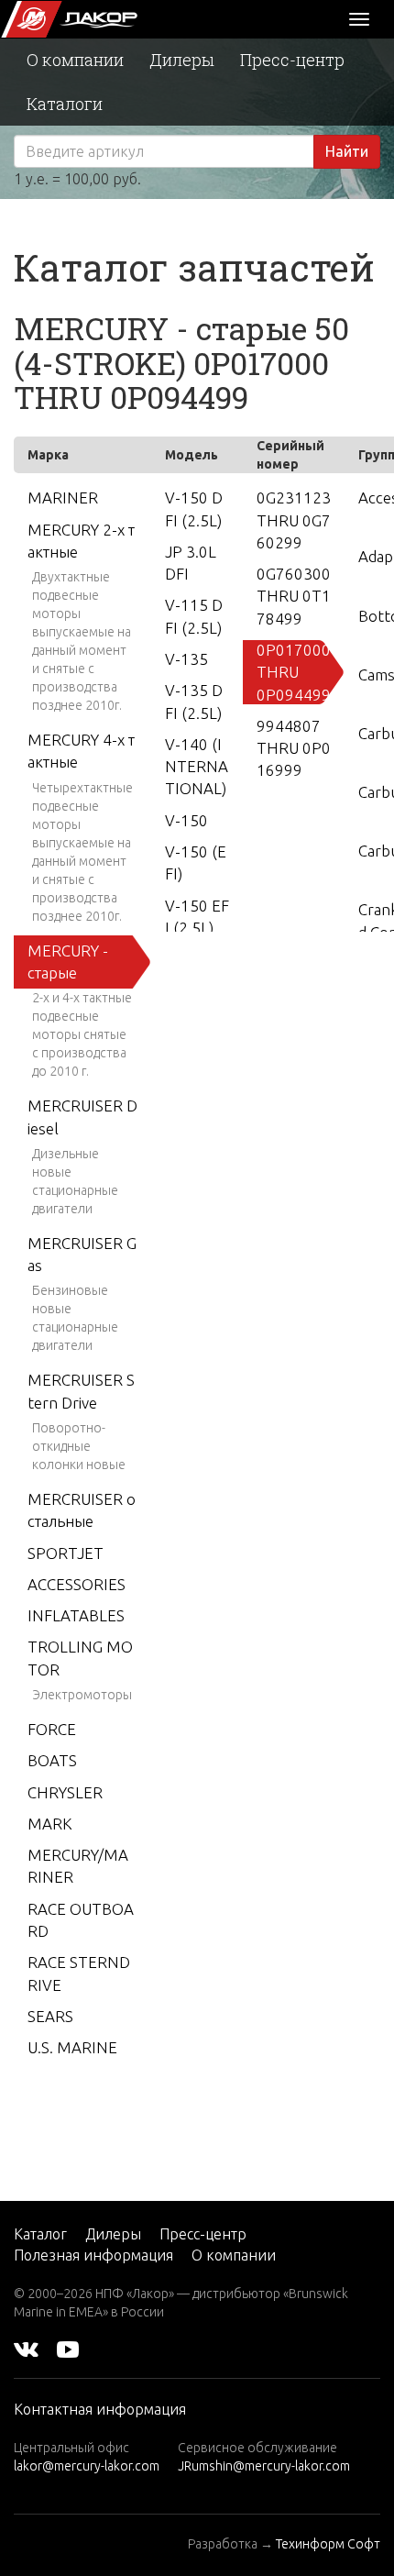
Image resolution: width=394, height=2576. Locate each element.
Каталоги (65, 104)
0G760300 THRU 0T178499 (294, 596)
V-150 (186, 820)
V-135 (186, 659)
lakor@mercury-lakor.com (87, 2466)
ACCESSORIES (77, 1584)
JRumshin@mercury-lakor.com (264, 2466)
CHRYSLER (65, 1792)
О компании (75, 60)
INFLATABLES (76, 1615)
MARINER (63, 498)
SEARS (50, 2016)
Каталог (40, 2234)
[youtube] (68, 2349)
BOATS (52, 1760)
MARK (50, 1824)
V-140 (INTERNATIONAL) (197, 767)
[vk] (26, 2349)
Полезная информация (93, 2255)
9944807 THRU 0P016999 (294, 748)
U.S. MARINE (72, 2047)
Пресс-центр (292, 60)
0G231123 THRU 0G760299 (294, 520)
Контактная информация (100, 2409)
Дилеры (182, 60)
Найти (347, 151)
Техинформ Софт (328, 2544)
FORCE (52, 1729)
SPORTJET (66, 1553)
